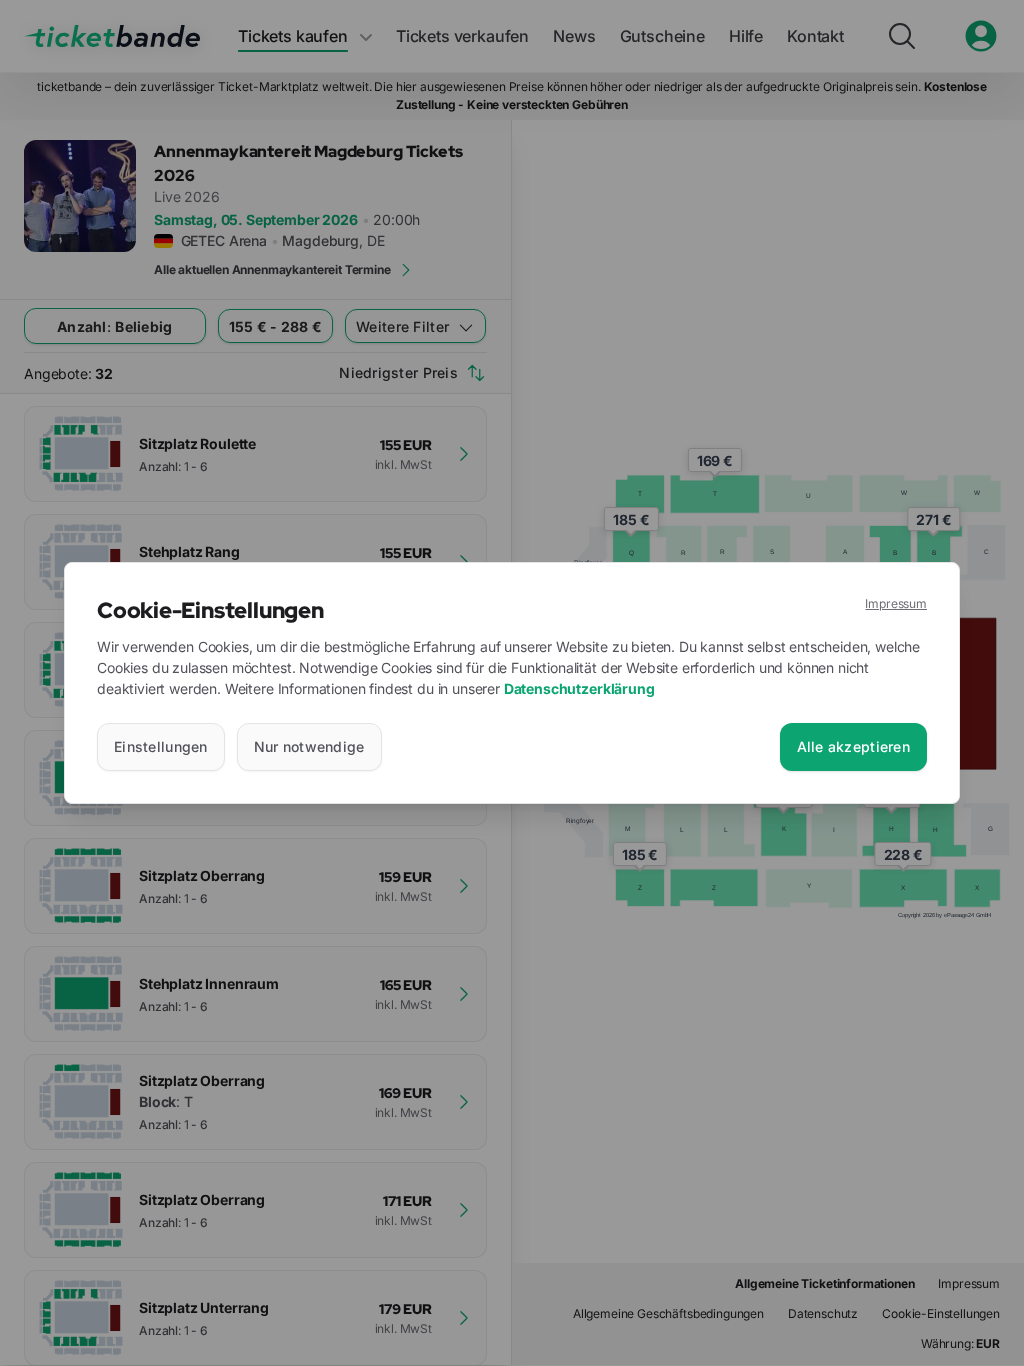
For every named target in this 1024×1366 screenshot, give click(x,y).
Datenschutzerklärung (579, 688)
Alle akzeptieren (853, 746)
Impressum (896, 603)
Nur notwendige (309, 746)
